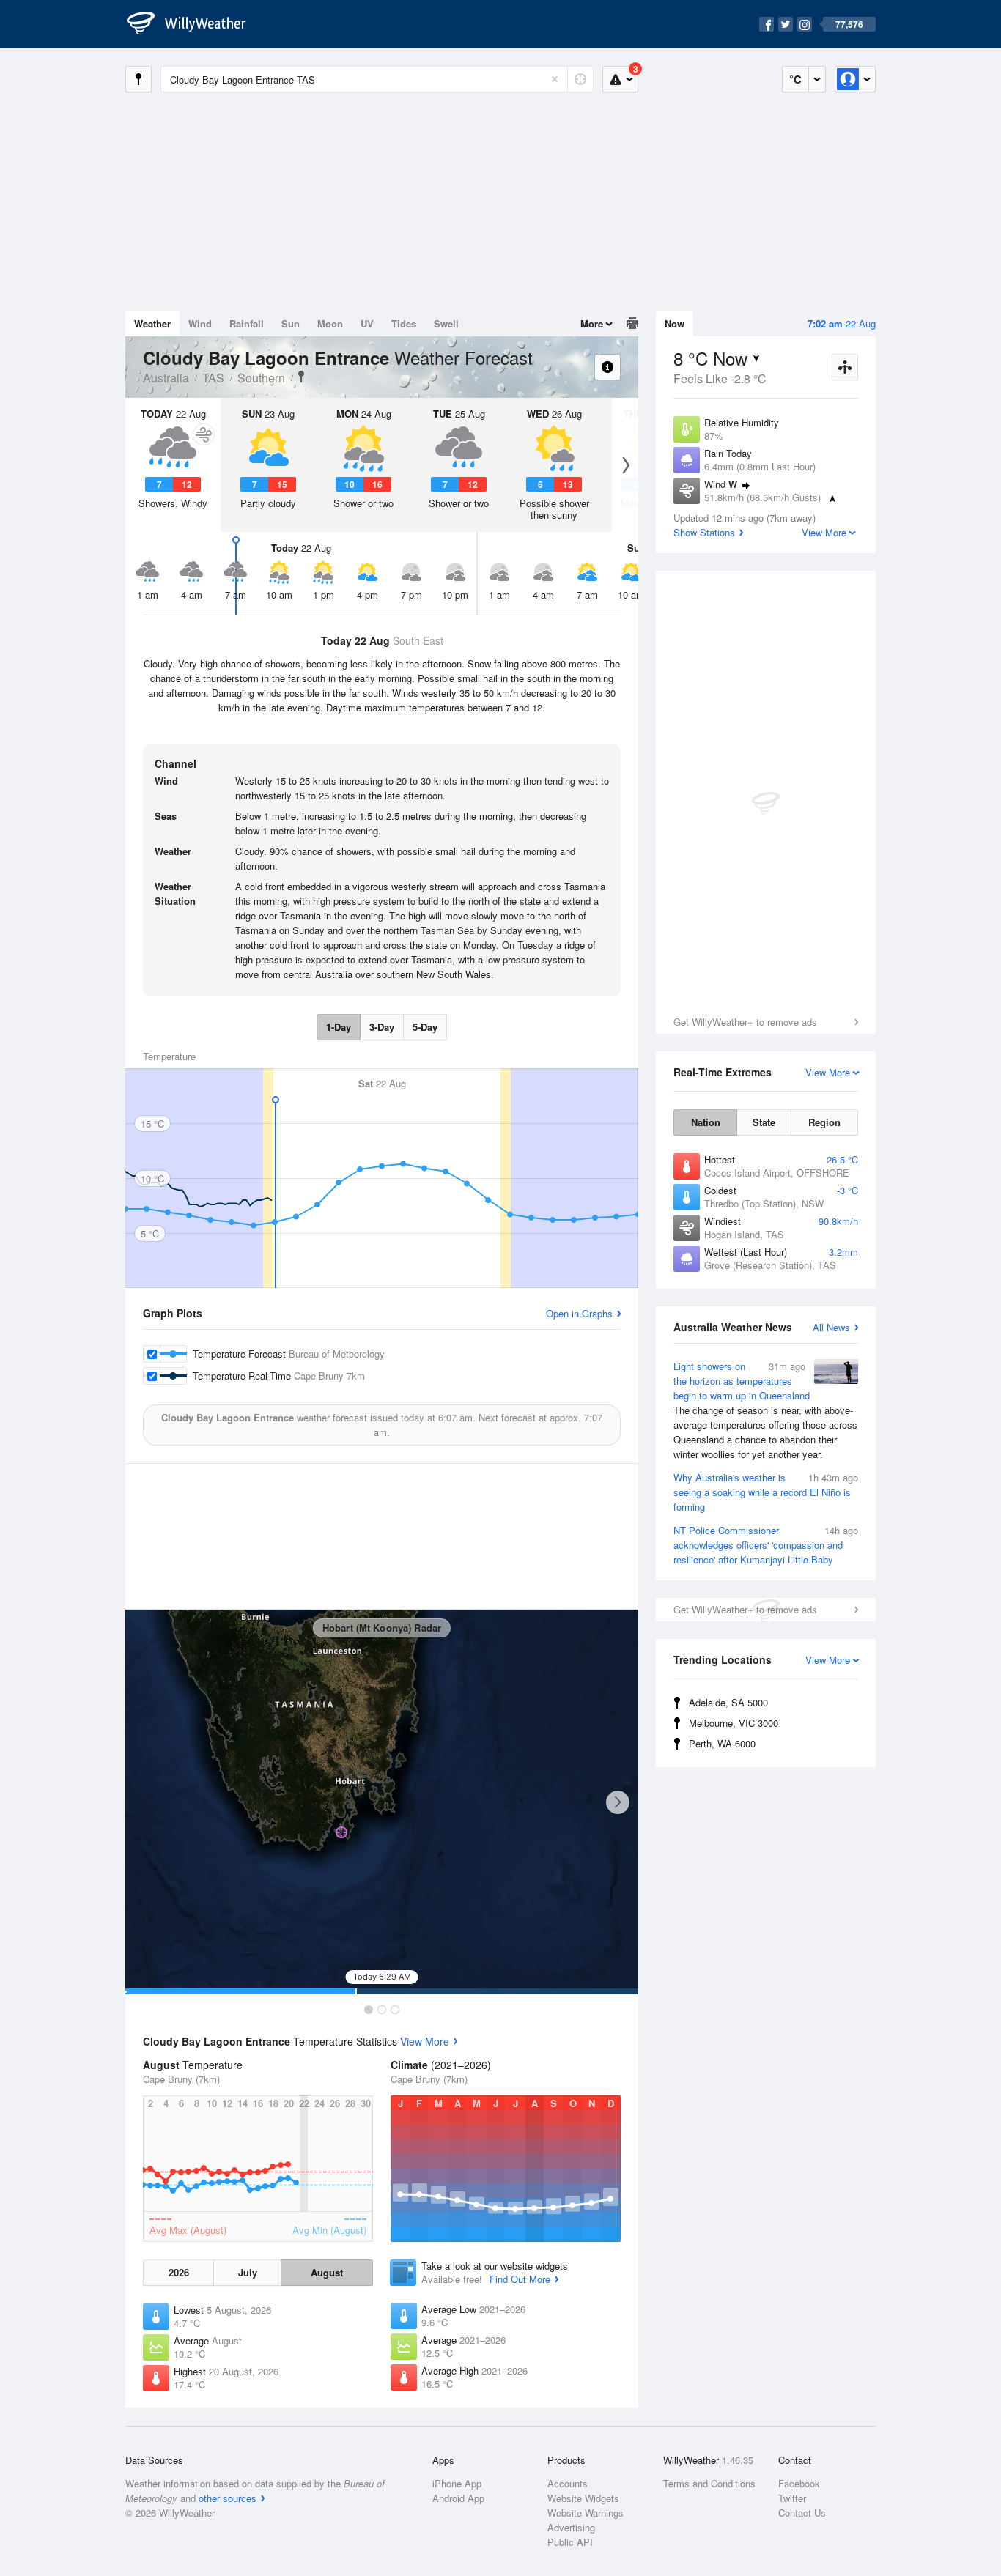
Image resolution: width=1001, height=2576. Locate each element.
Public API (570, 2542)
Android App (458, 2498)
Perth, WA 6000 (722, 1743)
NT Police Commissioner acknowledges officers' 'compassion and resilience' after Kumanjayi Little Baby (766, 1545)
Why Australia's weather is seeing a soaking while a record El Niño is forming (766, 1492)
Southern (261, 378)
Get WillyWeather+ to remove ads (745, 1022)
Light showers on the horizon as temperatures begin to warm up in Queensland (765, 1410)
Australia (166, 378)
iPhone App (457, 2483)
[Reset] (555, 79)
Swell (446, 323)
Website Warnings (586, 2513)
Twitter (792, 2498)
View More (425, 2041)
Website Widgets (583, 2498)
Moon (330, 323)
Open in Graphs (579, 1313)
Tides (404, 323)
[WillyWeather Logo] (194, 24)
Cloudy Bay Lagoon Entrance (301, 377)
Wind (200, 323)
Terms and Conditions (709, 2483)
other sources (228, 2498)
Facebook (799, 2483)
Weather (152, 323)
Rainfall (247, 323)
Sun (291, 323)
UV (367, 323)
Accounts (568, 2483)
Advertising (571, 2527)
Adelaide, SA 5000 (728, 1702)
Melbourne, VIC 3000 (734, 1723)
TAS (213, 378)
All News (831, 1327)
